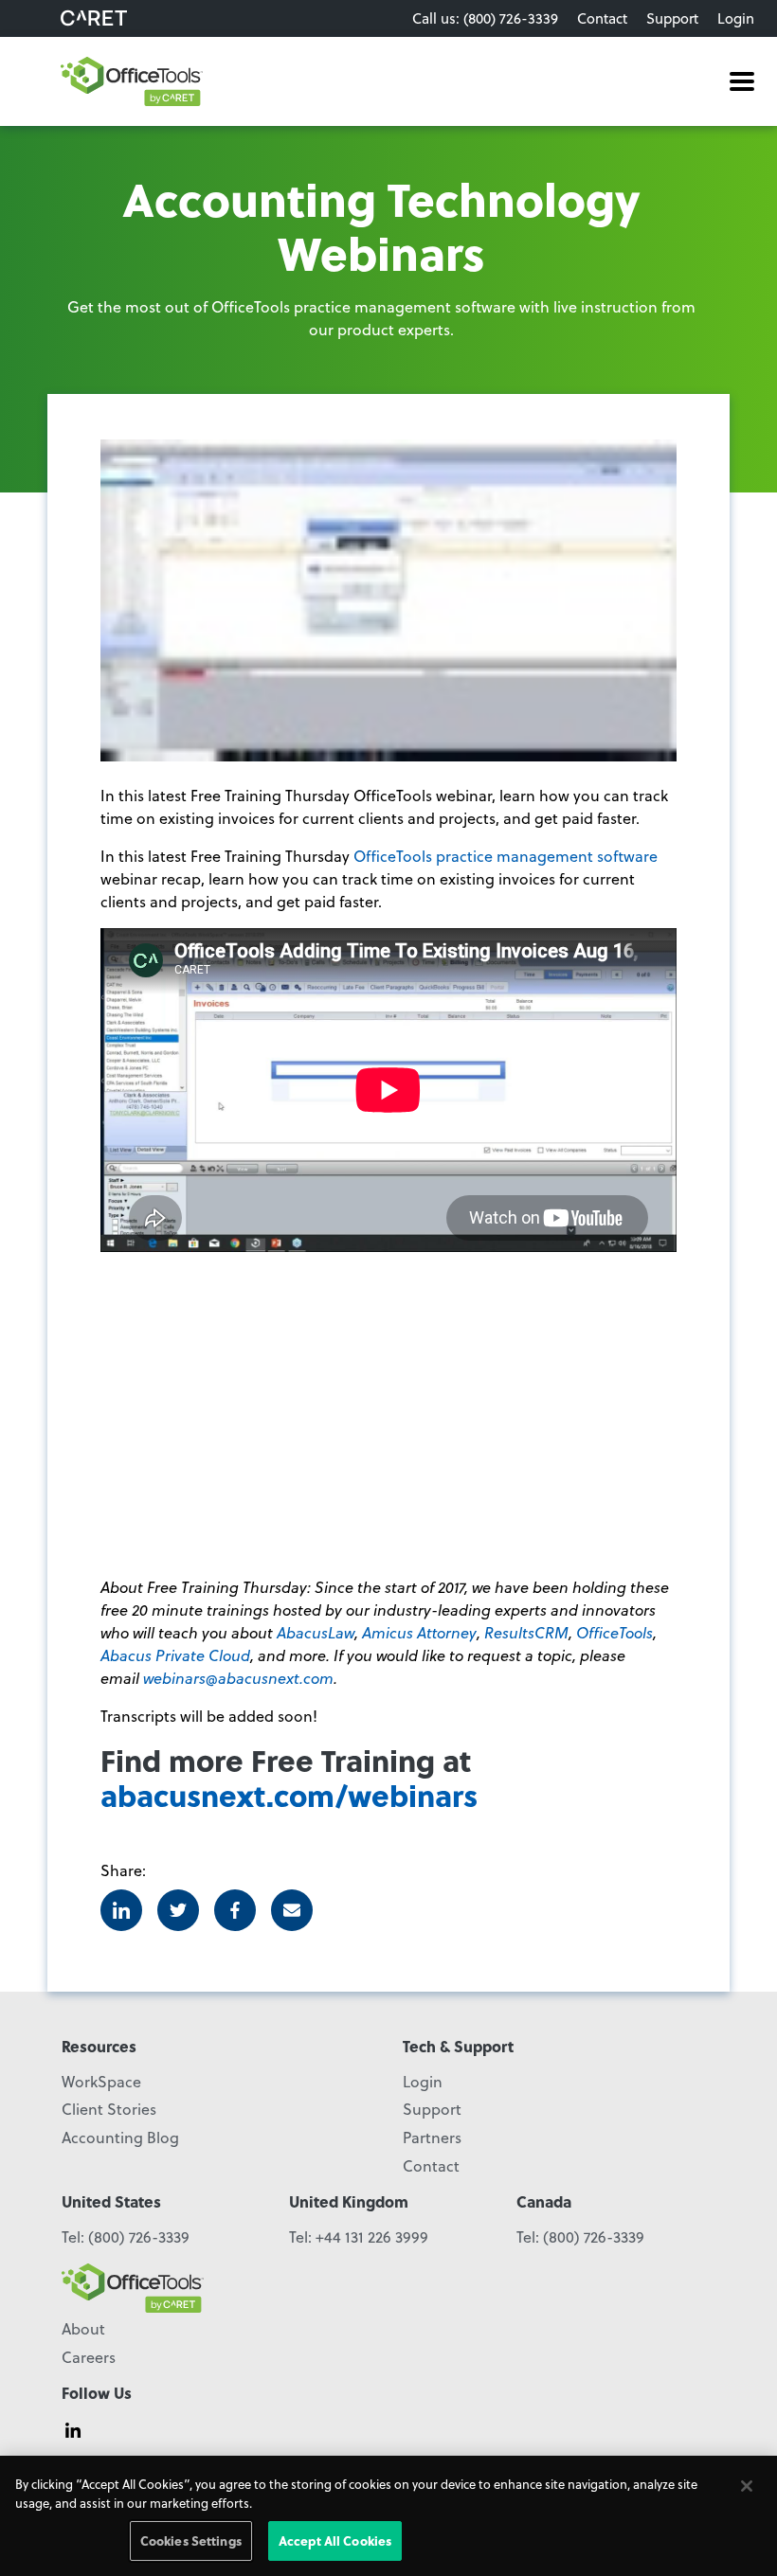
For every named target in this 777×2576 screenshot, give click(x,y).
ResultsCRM (526, 1632)
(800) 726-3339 (139, 2236)
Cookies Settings (191, 2540)
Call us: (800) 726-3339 (485, 18)
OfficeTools (614, 1632)
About (83, 2328)
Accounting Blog (120, 2137)
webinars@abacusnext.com (238, 1678)
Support (672, 18)
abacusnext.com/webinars (289, 1795)
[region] (388, 2516)
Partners (432, 2137)
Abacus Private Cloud (175, 1655)
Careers (89, 2357)
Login (736, 18)
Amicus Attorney (419, 1632)
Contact (602, 18)
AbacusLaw (316, 1632)
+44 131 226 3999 (372, 2236)
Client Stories (109, 2109)
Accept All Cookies (335, 2540)
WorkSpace (101, 2081)
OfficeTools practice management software (506, 856)
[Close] (747, 2486)
